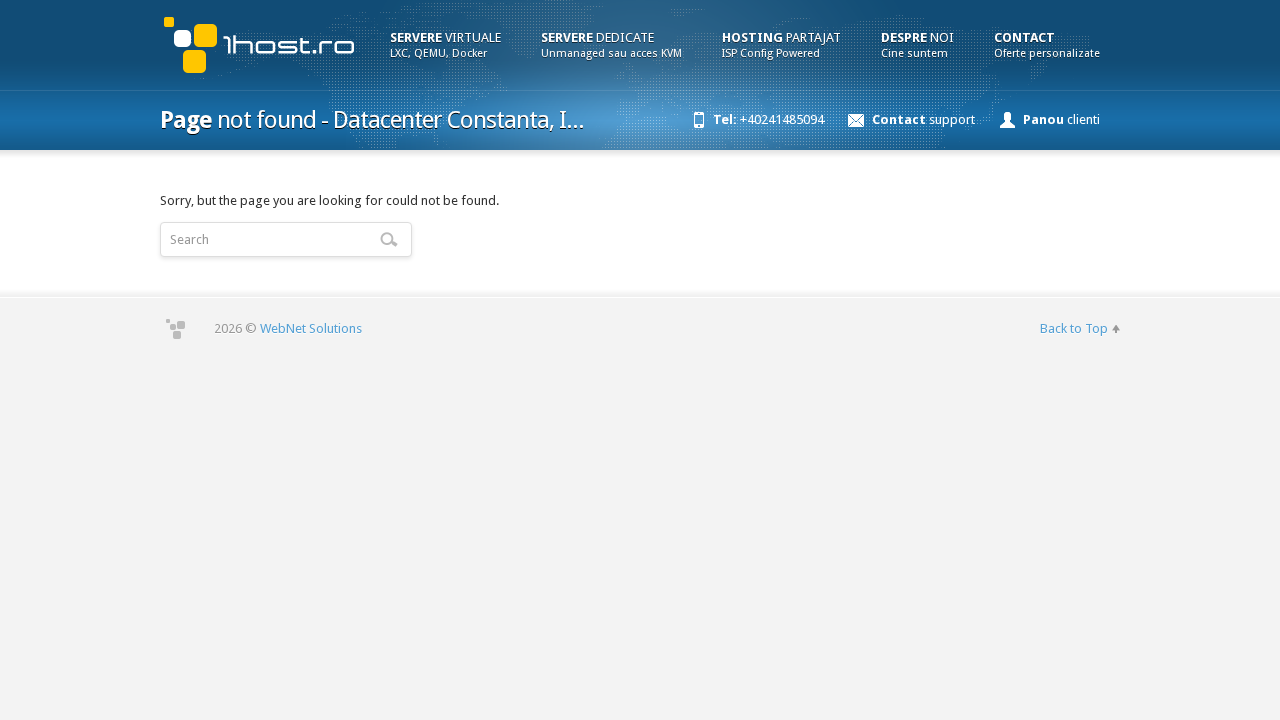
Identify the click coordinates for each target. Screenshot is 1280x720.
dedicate (611, 45)
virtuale (445, 45)
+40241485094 (768, 119)
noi (917, 45)
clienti (1061, 119)
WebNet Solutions (311, 328)
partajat (781, 45)
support (923, 119)
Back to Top (1074, 328)
